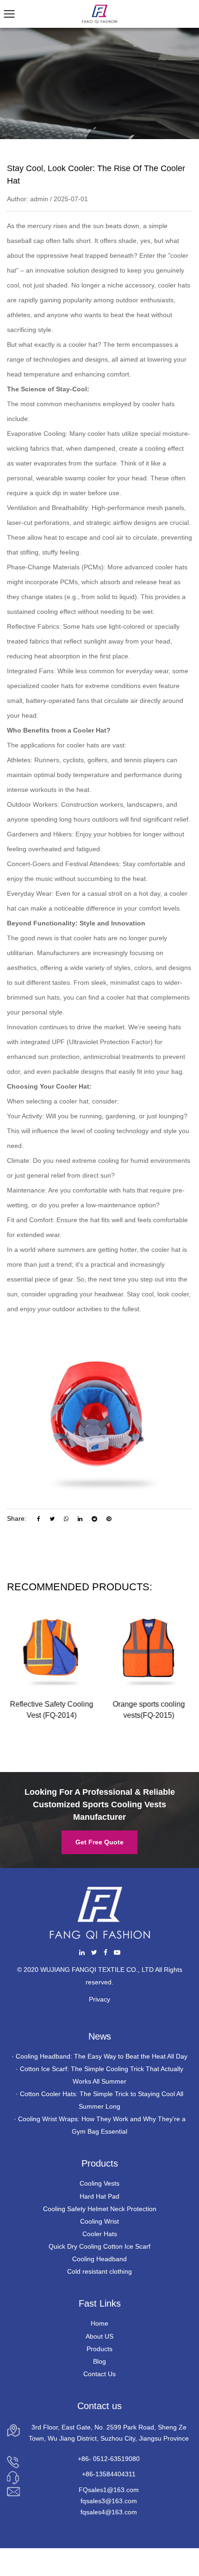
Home (99, 2323)
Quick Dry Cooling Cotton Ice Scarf (99, 2246)
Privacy (99, 1999)
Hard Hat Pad (99, 2196)
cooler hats (104, 434)
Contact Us (99, 2374)
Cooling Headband (99, 2259)
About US (99, 2336)
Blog (99, 2361)
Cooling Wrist (99, 2221)
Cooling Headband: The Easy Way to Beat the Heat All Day (102, 2056)
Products (99, 2349)
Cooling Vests (99, 2183)
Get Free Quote (99, 1842)
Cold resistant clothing (99, 2271)
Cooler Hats (100, 2234)
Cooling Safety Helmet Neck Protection (100, 2209)
